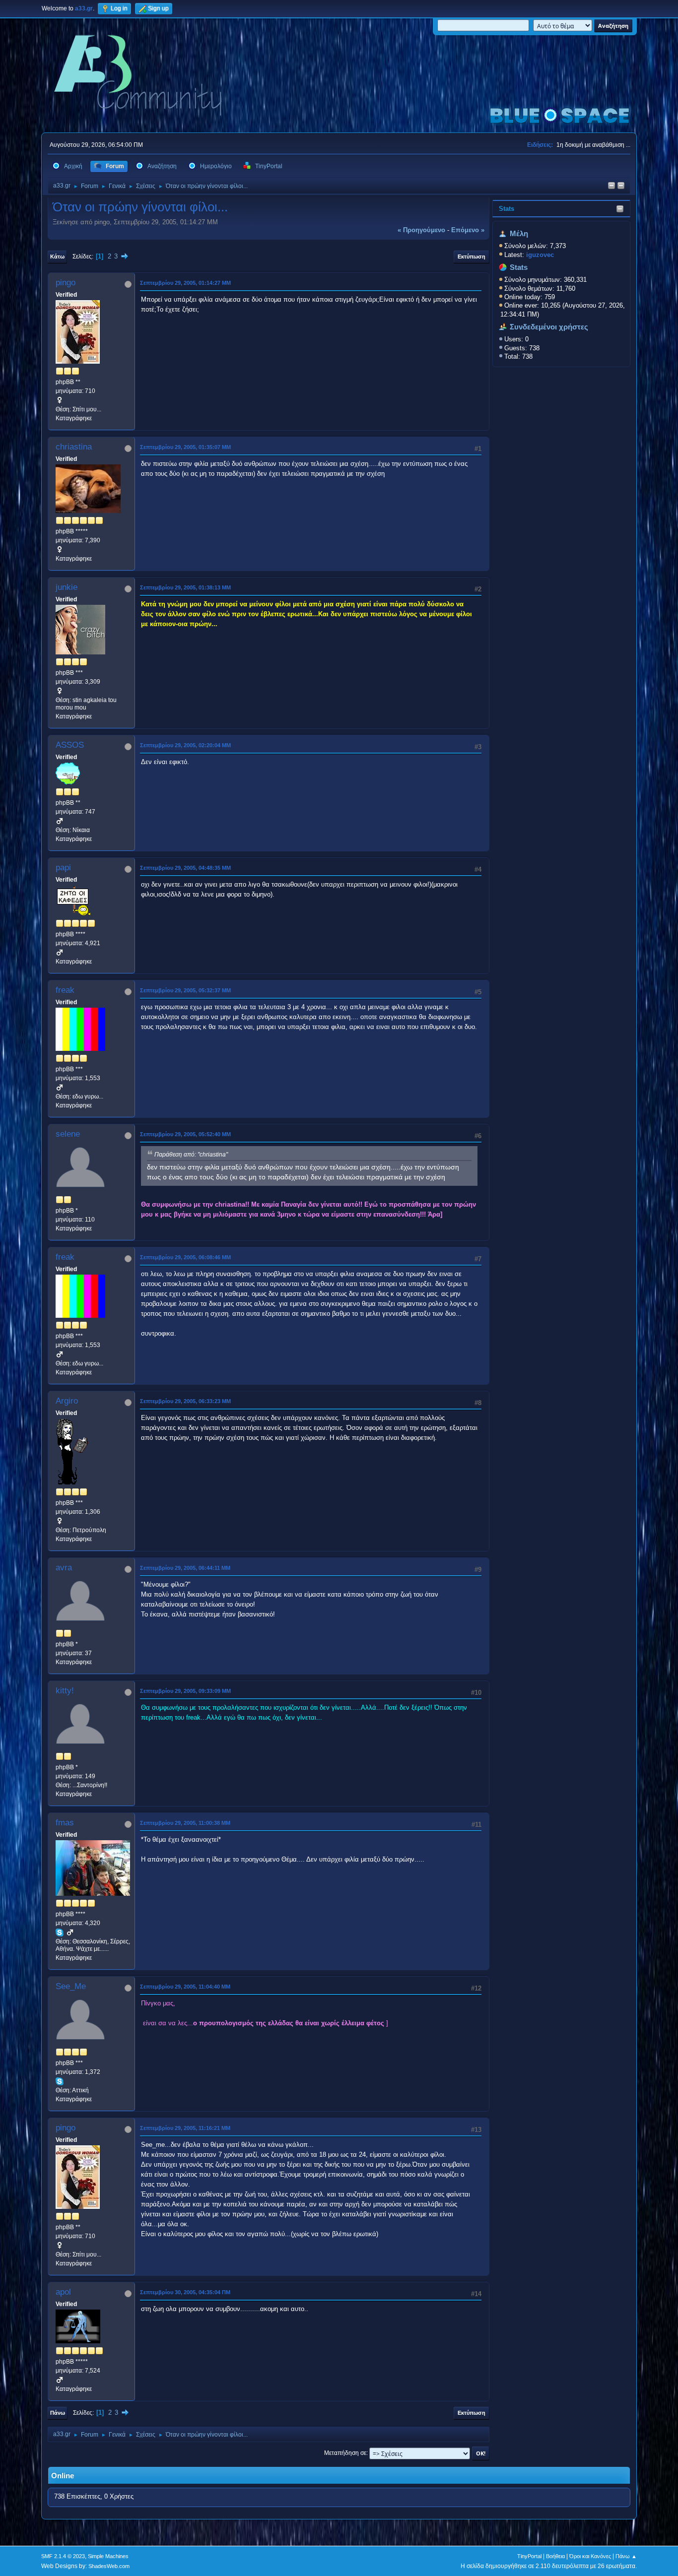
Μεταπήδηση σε (345, 2453)
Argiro (67, 1401)
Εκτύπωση (472, 257)
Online (63, 2476)
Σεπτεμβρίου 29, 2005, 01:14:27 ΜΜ (185, 283)
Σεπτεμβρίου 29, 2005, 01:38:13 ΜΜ (185, 587)
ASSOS (70, 745)
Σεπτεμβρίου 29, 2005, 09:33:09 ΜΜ (185, 1691)
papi (63, 868)
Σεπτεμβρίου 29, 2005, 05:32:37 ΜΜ (185, 990)
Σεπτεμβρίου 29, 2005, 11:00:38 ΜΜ (185, 1823)
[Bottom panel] (621, 186)
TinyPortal (529, 2556)
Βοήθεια (555, 2556)
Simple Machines (108, 2556)
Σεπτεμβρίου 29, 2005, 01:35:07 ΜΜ (185, 447)
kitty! (65, 1691)
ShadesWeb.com (109, 2566)
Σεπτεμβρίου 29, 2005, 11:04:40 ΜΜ (185, 1987)
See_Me (71, 1986)
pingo (66, 283)
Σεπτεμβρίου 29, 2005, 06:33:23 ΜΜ (185, 1401)
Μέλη (519, 234)
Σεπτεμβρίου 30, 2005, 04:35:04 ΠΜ (185, 2292)
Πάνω (58, 2413)
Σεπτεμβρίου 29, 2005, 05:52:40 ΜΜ (185, 1134)
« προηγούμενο (421, 230)
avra (64, 1568)
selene (68, 1134)
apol (63, 2292)
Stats (507, 209)
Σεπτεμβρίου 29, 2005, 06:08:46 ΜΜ (185, 1257)
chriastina (74, 447)
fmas (65, 1823)
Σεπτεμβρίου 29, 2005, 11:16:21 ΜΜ (185, 2128)
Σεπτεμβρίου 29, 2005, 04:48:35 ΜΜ (185, 868)
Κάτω (57, 257)
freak (65, 990)
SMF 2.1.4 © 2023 (63, 2556)
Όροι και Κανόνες (590, 2556)
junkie (67, 587)
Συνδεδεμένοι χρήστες (549, 327)
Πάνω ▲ (626, 2556)
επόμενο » (468, 230)
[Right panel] (611, 186)
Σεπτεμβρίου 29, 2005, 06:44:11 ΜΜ (185, 1568)
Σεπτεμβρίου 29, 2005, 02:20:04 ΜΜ (185, 745)
